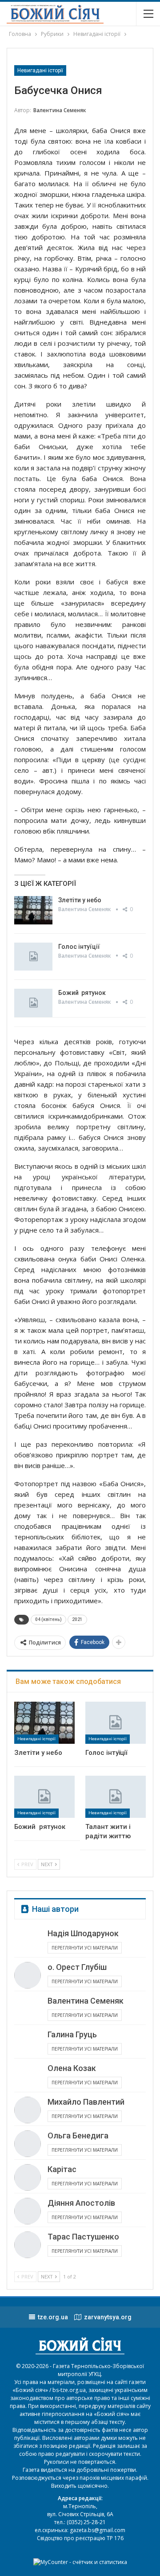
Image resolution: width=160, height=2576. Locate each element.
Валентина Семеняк (86, 2001)
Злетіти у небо (80, 900)
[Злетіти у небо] (33, 910)
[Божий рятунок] (33, 1003)
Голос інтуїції (79, 947)
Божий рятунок (82, 993)
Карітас (62, 2169)
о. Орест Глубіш (77, 1967)
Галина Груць (72, 2034)
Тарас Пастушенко (83, 2237)
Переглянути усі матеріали (85, 1948)
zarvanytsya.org (108, 2317)
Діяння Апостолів (81, 2203)
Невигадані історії (40, 70)
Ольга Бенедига (78, 2136)
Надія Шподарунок (83, 1933)
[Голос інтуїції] (33, 957)
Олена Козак (72, 2068)
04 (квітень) (48, 1619)
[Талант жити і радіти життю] (116, 1797)
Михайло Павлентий (86, 2102)
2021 (77, 1619)
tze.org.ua (53, 2317)
